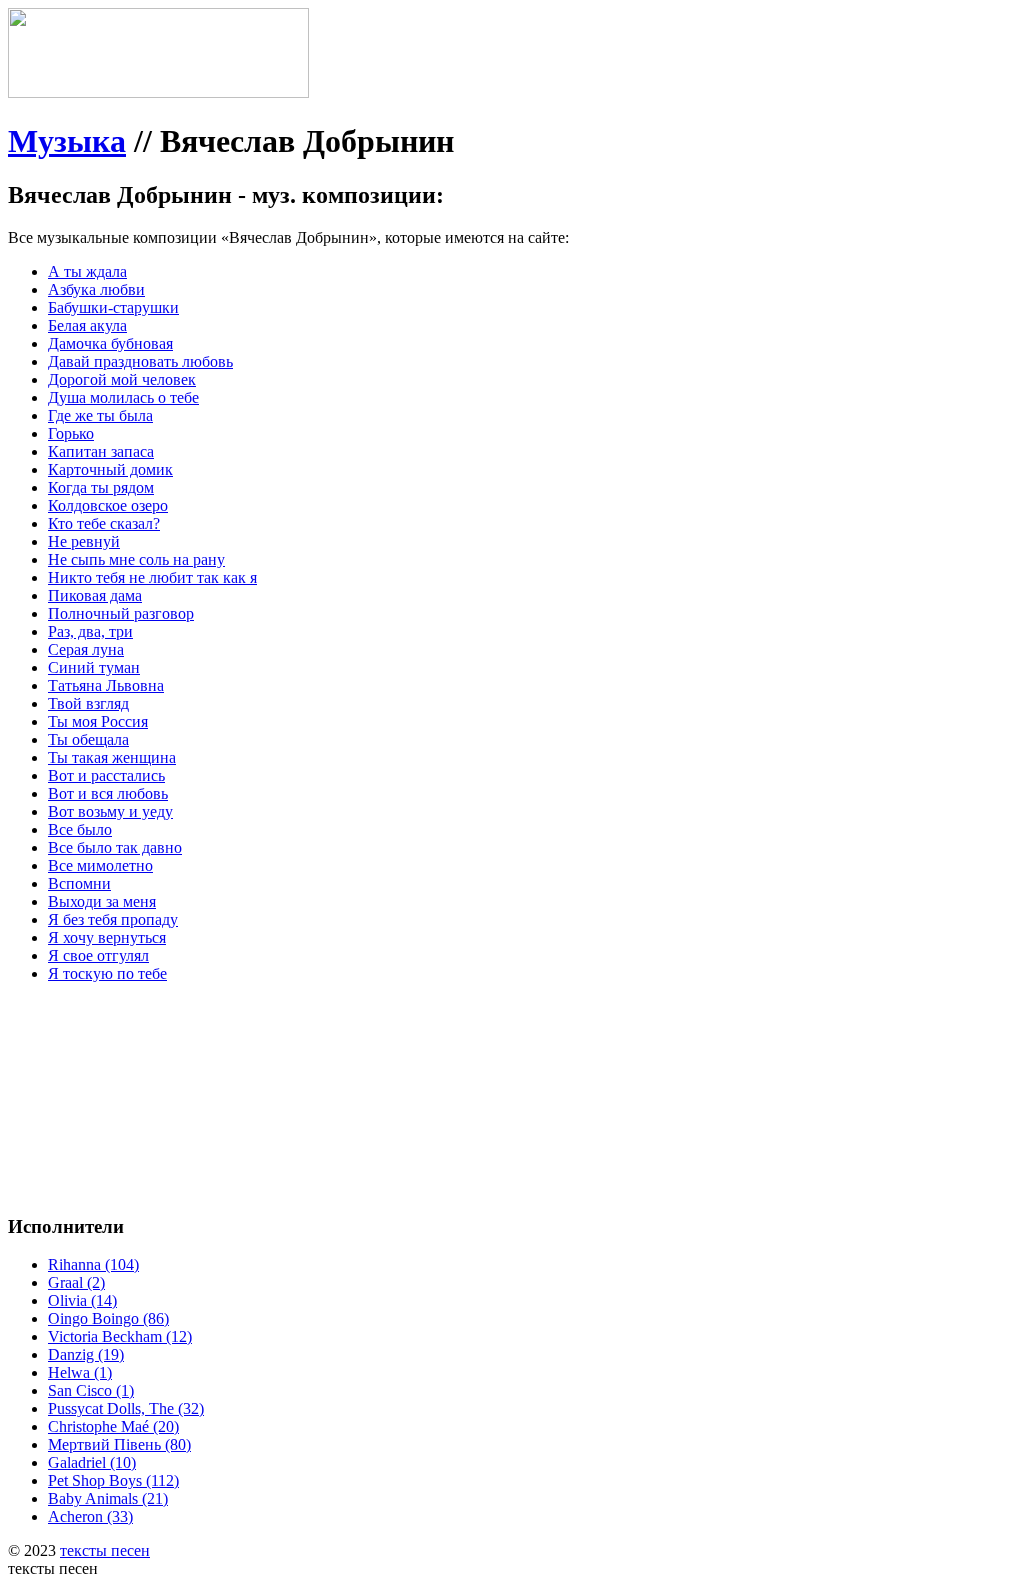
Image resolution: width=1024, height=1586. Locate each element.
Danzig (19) (86, 1354)
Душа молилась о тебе (123, 397)
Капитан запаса (101, 451)
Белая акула (87, 325)
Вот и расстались (106, 775)
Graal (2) (76, 1282)
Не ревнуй (84, 541)
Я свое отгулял (98, 955)
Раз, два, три (90, 631)
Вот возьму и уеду (110, 811)
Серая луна (86, 649)
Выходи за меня (102, 901)
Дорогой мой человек (122, 379)
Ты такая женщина (112, 757)
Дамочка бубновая (110, 343)
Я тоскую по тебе (107, 973)
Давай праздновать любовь (140, 361)
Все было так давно (115, 847)
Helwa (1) (80, 1372)
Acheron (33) (90, 1516)
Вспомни (79, 883)
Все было (80, 829)
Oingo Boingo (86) (108, 1318)
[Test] (158, 92)
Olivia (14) (82, 1300)
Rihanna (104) (93, 1264)
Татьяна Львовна (106, 685)
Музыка (67, 141)
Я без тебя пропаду (113, 919)
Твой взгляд (88, 703)
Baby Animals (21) (108, 1498)
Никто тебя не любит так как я (152, 577)
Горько (71, 433)
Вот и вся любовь (108, 793)
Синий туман (94, 667)
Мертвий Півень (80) (119, 1444)
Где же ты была (100, 415)
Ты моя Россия (98, 721)
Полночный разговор (121, 613)
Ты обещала (88, 739)
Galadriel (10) (92, 1462)
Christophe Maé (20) (113, 1426)
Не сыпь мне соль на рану (136, 559)
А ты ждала (87, 271)
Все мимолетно (100, 865)
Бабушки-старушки (113, 307)
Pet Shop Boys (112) (113, 1480)
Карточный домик (110, 469)
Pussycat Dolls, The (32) (126, 1408)
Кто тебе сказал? (104, 523)
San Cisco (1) (91, 1390)
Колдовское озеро (108, 505)
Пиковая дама (95, 595)
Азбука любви (96, 289)
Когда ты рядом (101, 487)
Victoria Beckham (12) (120, 1336)
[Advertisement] (308, 1044)
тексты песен (105, 1550)
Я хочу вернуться (107, 937)
